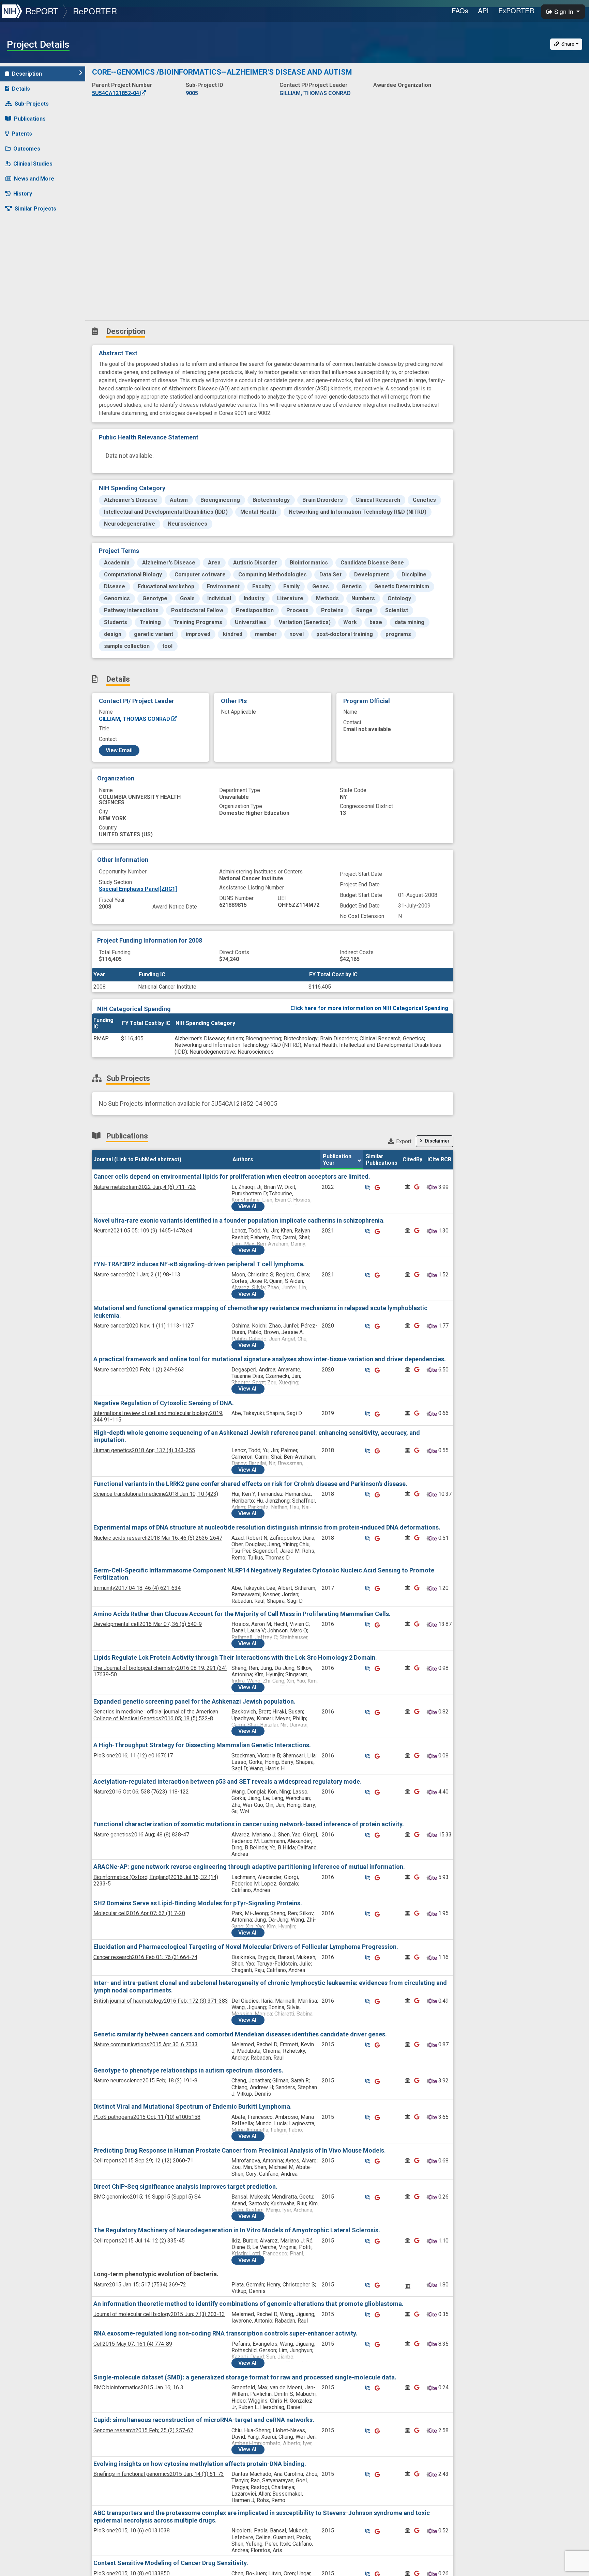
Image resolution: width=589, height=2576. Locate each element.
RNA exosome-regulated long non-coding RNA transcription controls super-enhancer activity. (225, 2333)
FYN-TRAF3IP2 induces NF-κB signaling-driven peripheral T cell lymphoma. (199, 1264)
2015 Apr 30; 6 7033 (146, 2044)
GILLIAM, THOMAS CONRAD (135, 719)
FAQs (460, 10)
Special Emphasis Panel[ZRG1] (138, 889)
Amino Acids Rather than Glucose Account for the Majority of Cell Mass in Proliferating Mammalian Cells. (242, 1614)
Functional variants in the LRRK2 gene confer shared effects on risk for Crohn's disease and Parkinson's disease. (250, 1484)
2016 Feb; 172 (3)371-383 (161, 2001)
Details (21, 89)
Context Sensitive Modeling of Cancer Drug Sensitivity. (171, 2563)
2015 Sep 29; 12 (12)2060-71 (143, 2161)
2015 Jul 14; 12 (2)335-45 (139, 2241)
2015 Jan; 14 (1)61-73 (159, 2474)
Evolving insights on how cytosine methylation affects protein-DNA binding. (200, 2464)
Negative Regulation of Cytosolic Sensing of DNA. (164, 1403)
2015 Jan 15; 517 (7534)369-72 (140, 2285)
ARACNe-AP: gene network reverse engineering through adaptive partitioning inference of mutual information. (249, 1867)
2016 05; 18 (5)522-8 (156, 1715)
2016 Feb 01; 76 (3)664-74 (145, 1957)
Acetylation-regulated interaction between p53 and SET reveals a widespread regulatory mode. (228, 1781)
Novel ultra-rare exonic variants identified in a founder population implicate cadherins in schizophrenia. (239, 1220)
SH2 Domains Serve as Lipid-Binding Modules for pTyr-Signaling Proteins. (198, 1903)
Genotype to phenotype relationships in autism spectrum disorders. (188, 2070)
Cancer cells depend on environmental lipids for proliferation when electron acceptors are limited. (232, 1176)
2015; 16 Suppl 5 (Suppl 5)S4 (147, 2197)
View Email (119, 750)
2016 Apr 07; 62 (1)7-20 (139, 1913)
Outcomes (27, 149)
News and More (34, 179)
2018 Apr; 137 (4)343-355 (144, 1450)
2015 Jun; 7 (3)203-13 (159, 2314)
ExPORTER (516, 10)
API (483, 10)
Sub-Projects (32, 104)
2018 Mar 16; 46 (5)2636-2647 (158, 1538)
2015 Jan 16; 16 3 (138, 2387)
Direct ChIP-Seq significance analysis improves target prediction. (185, 2186)
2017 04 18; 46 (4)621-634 (137, 1588)
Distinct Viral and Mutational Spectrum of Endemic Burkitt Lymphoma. (193, 2106)
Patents (22, 134)
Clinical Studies (33, 164)
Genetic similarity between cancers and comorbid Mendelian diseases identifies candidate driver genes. (240, 2034)
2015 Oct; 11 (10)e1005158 (147, 2117)
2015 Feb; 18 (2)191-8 (145, 2081)
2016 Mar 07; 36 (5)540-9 (148, 1624)
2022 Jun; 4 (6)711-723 (145, 1187)
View (248, 1206)
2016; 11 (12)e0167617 (133, 1756)
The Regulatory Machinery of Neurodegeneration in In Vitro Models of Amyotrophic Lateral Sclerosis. (237, 2230)
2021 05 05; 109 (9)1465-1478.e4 (143, 1231)
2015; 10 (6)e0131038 (132, 2531)
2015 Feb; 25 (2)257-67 (143, 2430)
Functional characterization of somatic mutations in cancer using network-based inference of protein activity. (249, 1824)
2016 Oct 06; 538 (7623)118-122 (141, 1792)
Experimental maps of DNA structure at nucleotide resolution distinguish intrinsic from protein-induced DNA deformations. (267, 1527)
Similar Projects (35, 209)
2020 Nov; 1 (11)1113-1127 (144, 1326)
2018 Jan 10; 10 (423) (156, 1494)
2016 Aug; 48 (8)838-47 (141, 1835)
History (23, 194)
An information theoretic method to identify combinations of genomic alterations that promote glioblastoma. (248, 2304)
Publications (30, 119)
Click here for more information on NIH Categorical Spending (369, 1008)
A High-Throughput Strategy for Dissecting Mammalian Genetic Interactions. (202, 1745)
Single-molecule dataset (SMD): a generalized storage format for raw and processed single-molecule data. (245, 2377)
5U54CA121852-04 (116, 93)
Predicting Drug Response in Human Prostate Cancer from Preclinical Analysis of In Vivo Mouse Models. (240, 2150)
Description (27, 74)
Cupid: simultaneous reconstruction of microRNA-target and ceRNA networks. (204, 2420)
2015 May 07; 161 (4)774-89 (133, 2344)
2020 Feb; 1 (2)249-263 (139, 1370)
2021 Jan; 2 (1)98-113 (137, 1275)
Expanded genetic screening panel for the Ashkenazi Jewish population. (194, 1701)
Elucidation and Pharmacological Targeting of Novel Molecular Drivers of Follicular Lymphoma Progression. (246, 1947)
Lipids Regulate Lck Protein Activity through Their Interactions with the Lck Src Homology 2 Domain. (235, 1657)
